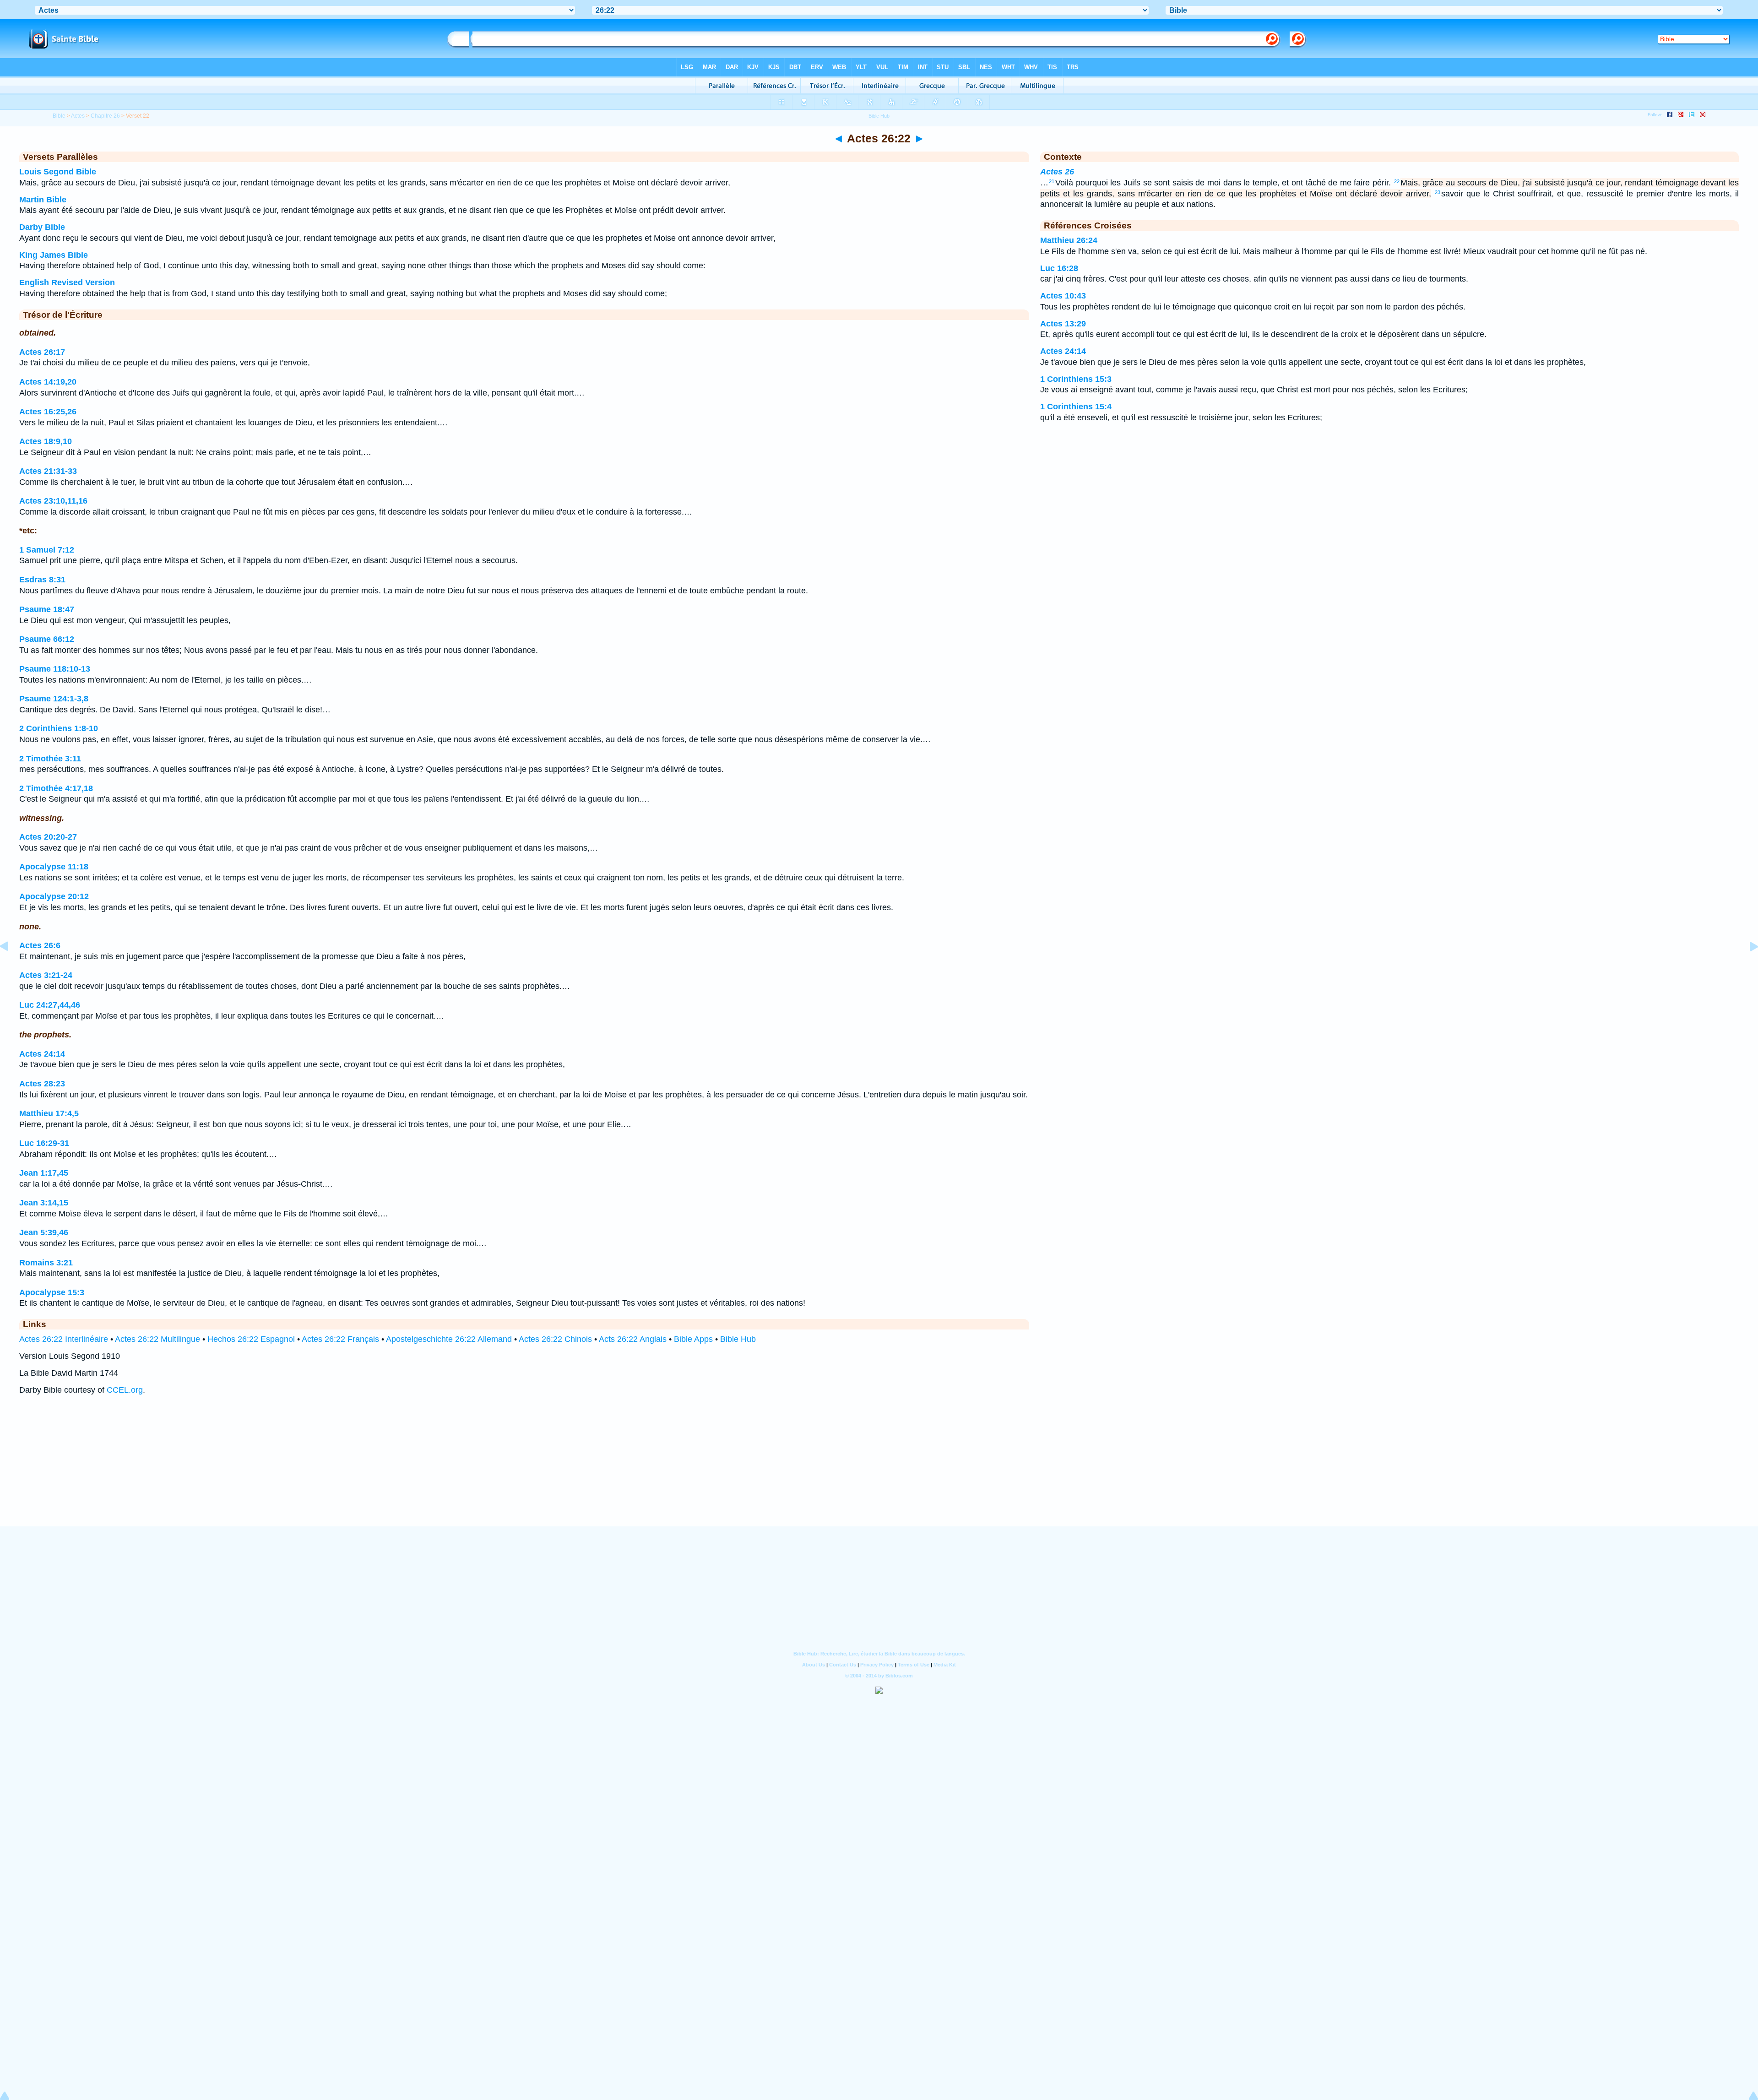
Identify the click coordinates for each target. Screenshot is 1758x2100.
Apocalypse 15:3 (52, 1292)
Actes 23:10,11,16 (53, 501)
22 (1397, 181)
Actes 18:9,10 (46, 441)
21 (1052, 181)
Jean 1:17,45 (44, 1173)
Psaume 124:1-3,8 (54, 699)
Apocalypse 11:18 (54, 867)
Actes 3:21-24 (46, 975)
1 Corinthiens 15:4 (1076, 407)
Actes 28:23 (42, 1084)
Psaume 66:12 (47, 639)
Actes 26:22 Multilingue (157, 1339)
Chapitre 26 (105, 116)
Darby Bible (42, 227)
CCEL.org (125, 1390)
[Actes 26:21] (11, 967)
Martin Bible (43, 200)
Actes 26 (1057, 172)
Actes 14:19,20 (48, 382)
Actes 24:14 (42, 1054)
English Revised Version (67, 282)
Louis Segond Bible (58, 172)
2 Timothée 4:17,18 (56, 788)
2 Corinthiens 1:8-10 (59, 728)
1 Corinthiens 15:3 (1076, 379)
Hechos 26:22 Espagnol (251, 1339)
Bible (59, 116)
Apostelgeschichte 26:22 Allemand (449, 1339)
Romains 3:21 (46, 1263)
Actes (78, 116)
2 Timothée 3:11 (50, 759)
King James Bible (54, 255)
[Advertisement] (879, 1470)
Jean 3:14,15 (44, 1203)
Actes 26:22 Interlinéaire (64, 1339)
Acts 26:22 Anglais (633, 1339)
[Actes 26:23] (1747, 967)
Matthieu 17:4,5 (49, 1113)
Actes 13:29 (1063, 324)
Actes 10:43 (1063, 296)
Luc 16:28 (1059, 268)
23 (1438, 192)
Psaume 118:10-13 (55, 669)
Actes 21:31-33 (48, 471)
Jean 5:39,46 (44, 1232)
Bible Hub (738, 1339)
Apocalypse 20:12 (54, 896)
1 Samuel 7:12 (47, 550)
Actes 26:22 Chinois (555, 1339)
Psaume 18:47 (47, 609)
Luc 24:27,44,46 (50, 1005)
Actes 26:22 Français (340, 1339)
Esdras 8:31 (42, 580)
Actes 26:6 (40, 945)
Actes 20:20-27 (48, 837)
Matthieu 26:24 (1069, 240)
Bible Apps (693, 1339)
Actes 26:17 (42, 352)
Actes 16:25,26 (48, 412)
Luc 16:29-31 (44, 1143)
